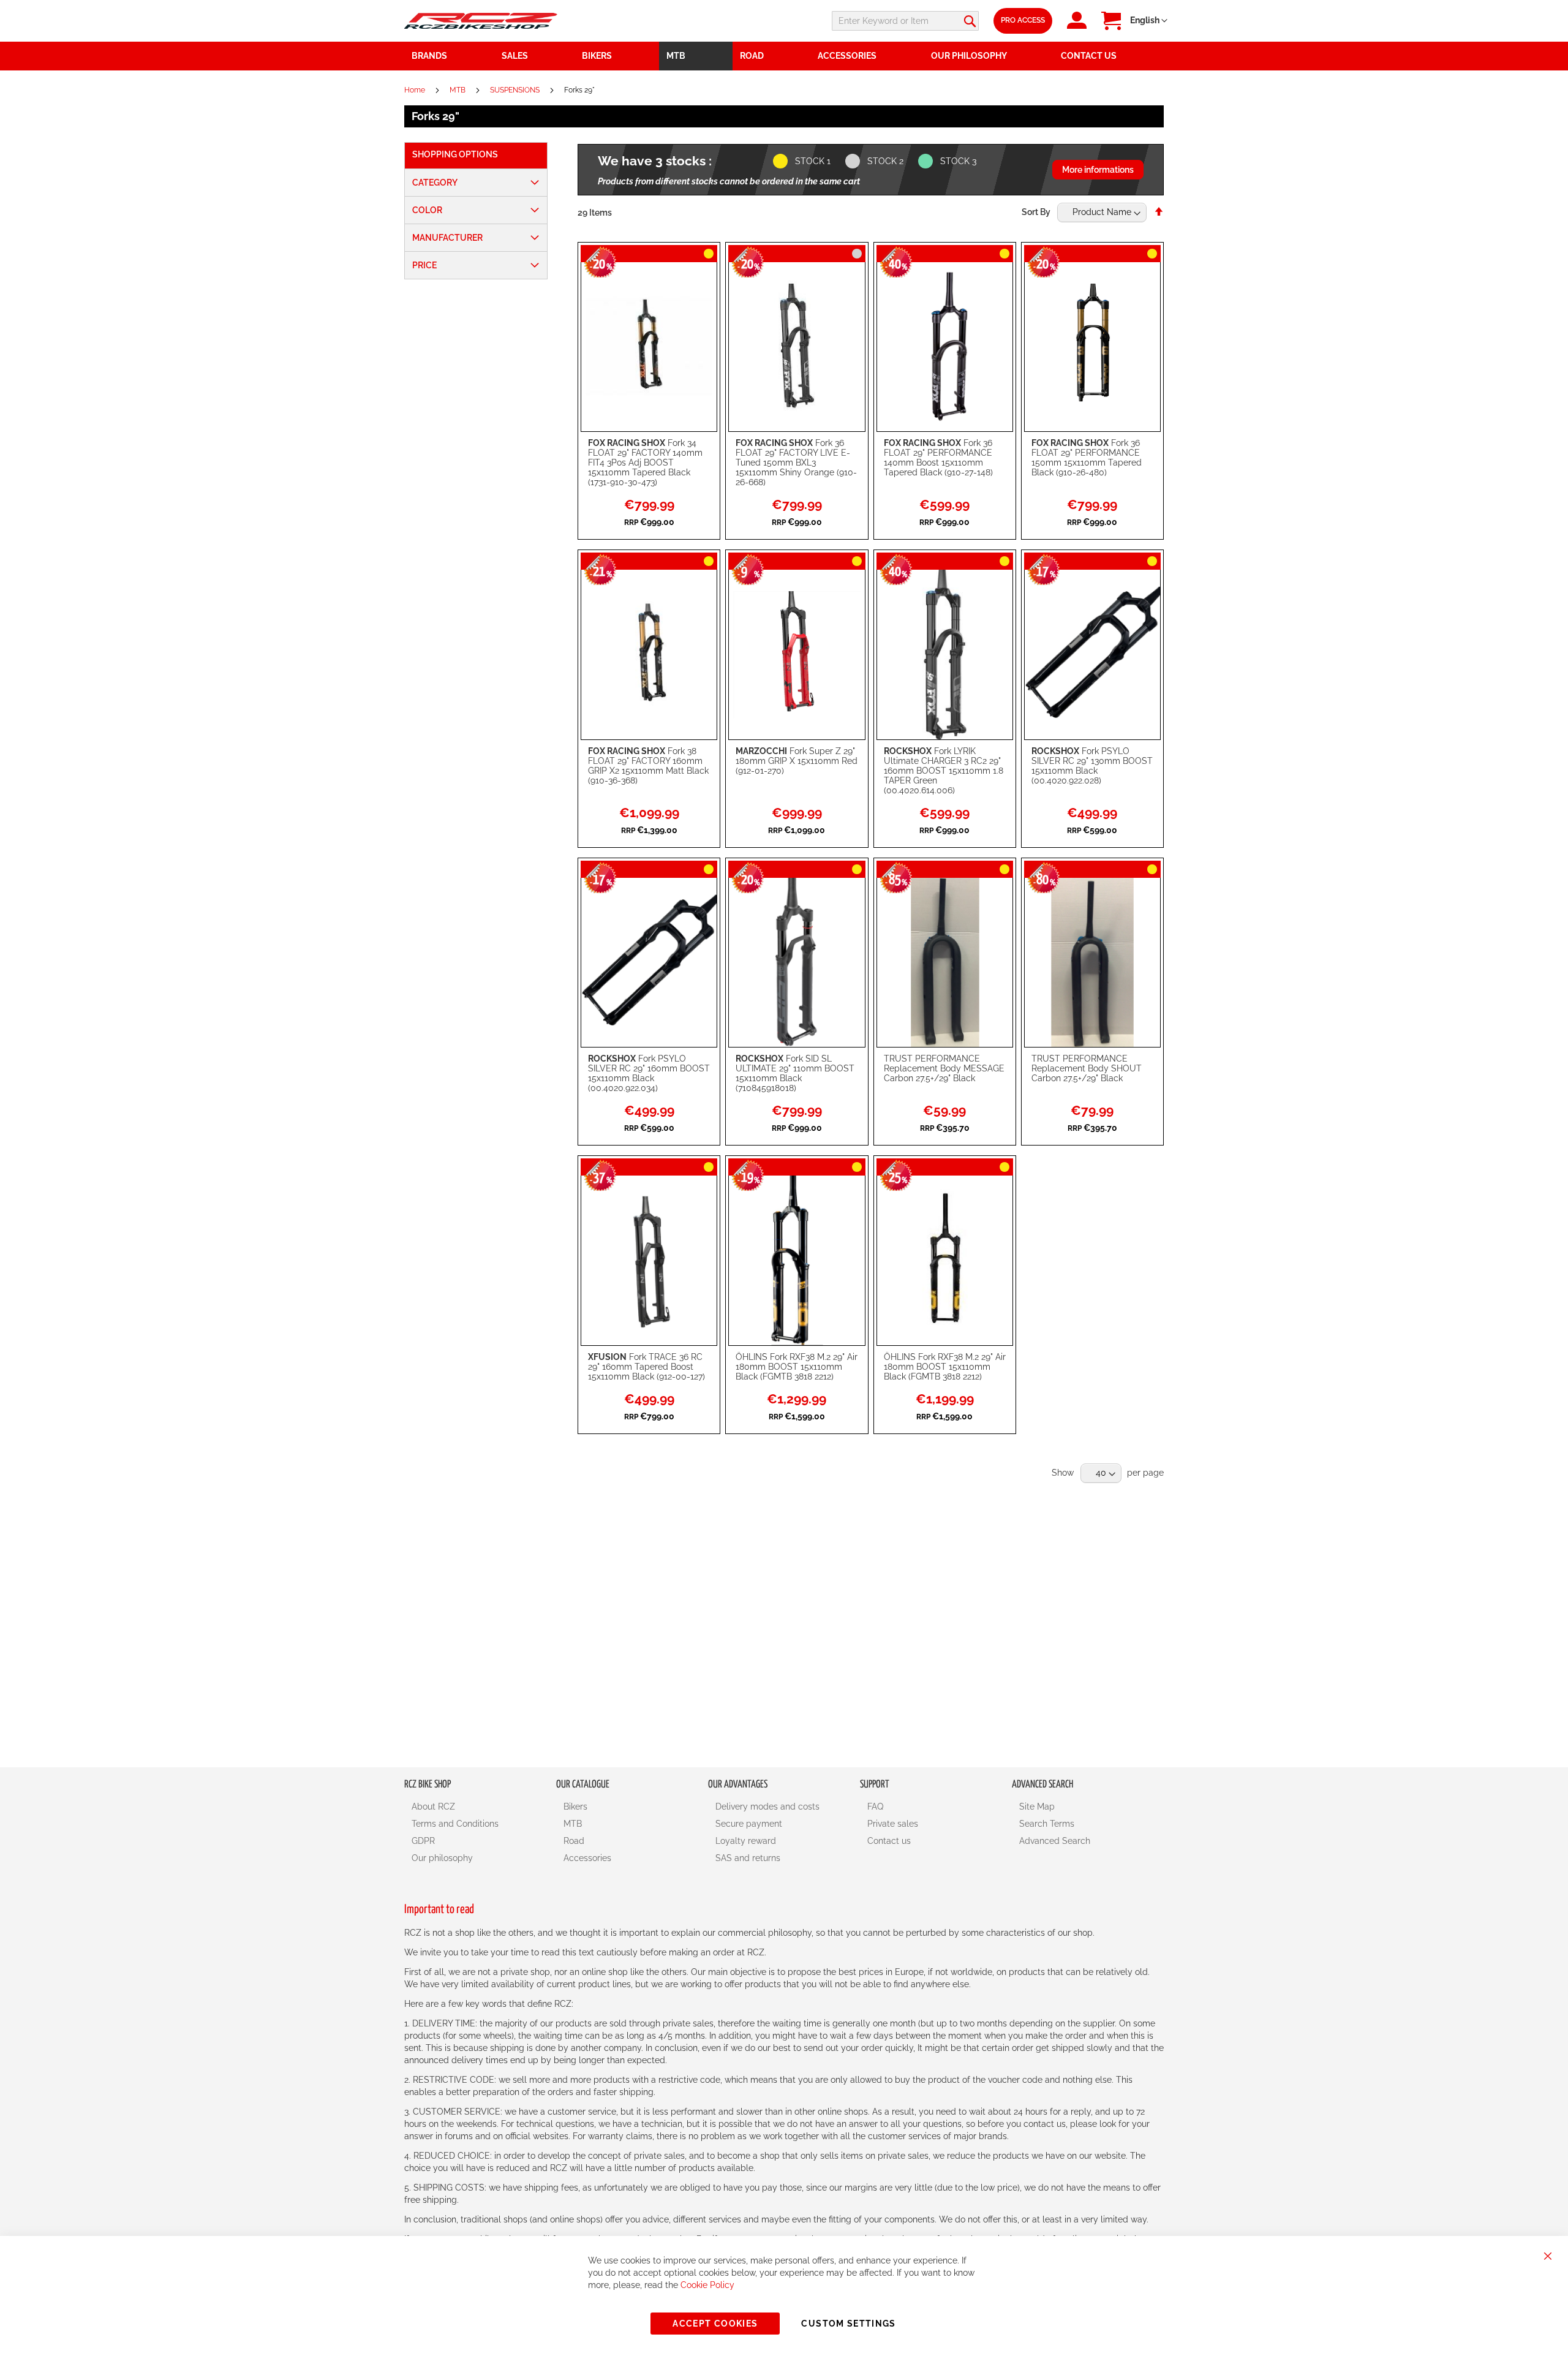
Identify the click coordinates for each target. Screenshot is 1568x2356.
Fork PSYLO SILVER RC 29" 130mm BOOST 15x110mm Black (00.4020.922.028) (1092, 766)
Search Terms (1047, 1824)
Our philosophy (442, 1858)
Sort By (1036, 212)
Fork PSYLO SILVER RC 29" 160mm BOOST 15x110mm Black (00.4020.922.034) (649, 1073)
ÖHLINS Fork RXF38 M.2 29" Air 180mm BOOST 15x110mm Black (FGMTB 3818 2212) (797, 1367)
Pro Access (1023, 20)
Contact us (889, 1841)
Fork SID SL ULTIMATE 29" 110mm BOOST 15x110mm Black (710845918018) (795, 1073)
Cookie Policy (707, 2285)
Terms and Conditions (455, 1824)
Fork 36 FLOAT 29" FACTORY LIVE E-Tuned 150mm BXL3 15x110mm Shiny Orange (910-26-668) (796, 463)
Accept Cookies (715, 2324)
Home (416, 90)
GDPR (423, 1841)
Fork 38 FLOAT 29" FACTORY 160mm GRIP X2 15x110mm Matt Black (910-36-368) (648, 766)
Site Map (1037, 1807)
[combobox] (905, 21)
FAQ (875, 1807)
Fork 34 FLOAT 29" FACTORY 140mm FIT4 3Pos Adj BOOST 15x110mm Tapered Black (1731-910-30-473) (645, 463)
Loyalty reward (746, 1841)
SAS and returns (748, 1858)
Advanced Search (1055, 1841)
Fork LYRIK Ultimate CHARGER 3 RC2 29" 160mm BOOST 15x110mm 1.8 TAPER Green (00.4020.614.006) (944, 771)
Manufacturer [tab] (447, 238)
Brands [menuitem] (429, 56)
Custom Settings (848, 2324)
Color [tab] (427, 210)
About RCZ (433, 1807)
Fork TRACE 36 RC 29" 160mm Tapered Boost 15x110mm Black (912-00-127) (646, 1367)
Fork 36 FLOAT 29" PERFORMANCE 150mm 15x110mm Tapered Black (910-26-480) (1087, 458)
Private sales (893, 1824)
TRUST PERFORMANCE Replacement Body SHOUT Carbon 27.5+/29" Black (1087, 1068)
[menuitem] (535, 56)
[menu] (784, 56)
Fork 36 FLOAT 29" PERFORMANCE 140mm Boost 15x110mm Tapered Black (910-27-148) (938, 458)
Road (574, 1841)
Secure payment (749, 1824)
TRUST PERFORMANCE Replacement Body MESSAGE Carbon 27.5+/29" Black (944, 1068)
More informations (1098, 170)
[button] (1149, 21)
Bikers (575, 1807)
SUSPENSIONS (516, 90)
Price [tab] (424, 265)
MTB (458, 90)
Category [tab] (435, 183)
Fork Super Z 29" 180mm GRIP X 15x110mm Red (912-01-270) (797, 761)
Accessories (587, 1858)
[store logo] (481, 21)
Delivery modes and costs (767, 1807)
